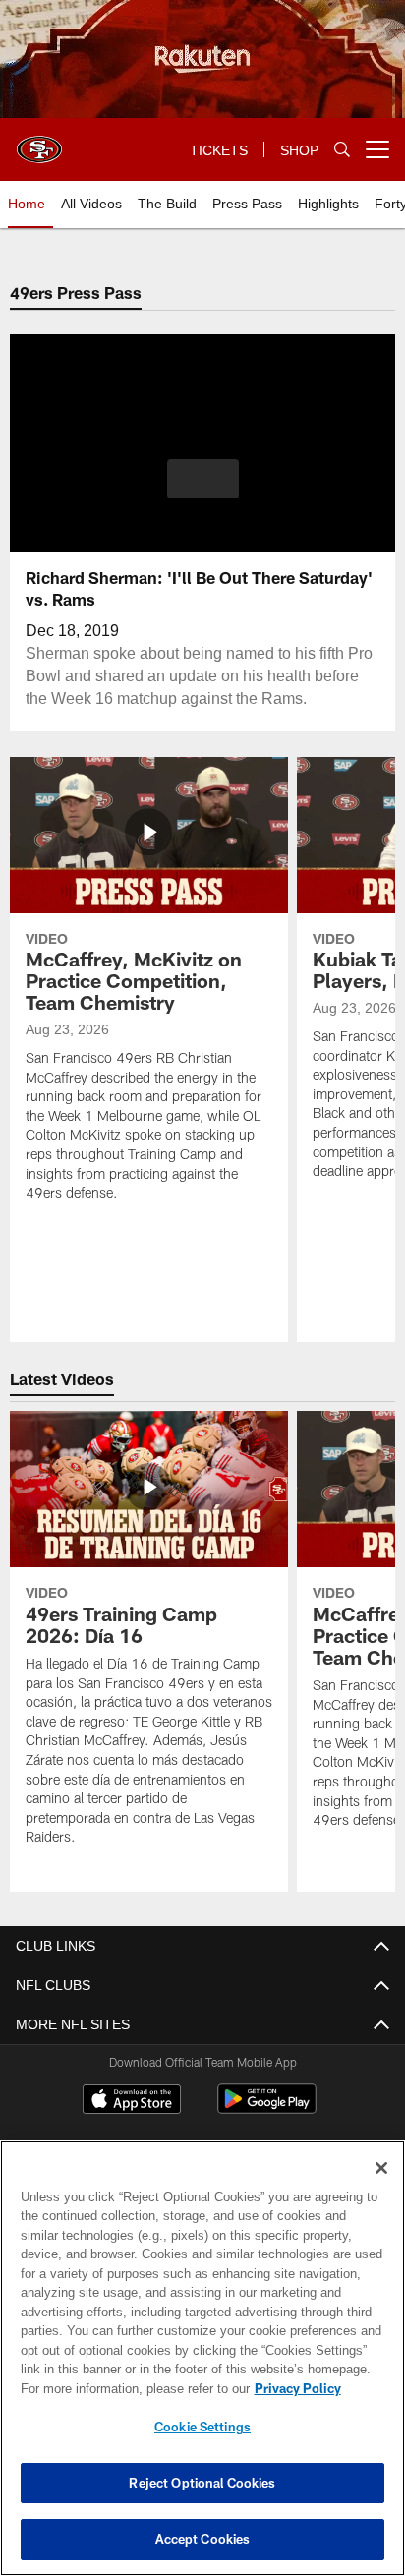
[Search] (342, 150)
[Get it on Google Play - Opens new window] (267, 2108)
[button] (203, 491)
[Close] (381, 2168)
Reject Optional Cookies (202, 2483)
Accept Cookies (203, 2539)
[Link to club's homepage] (39, 142)
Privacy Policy (129, 2388)
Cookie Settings (202, 2427)
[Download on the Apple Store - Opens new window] (132, 2101)
